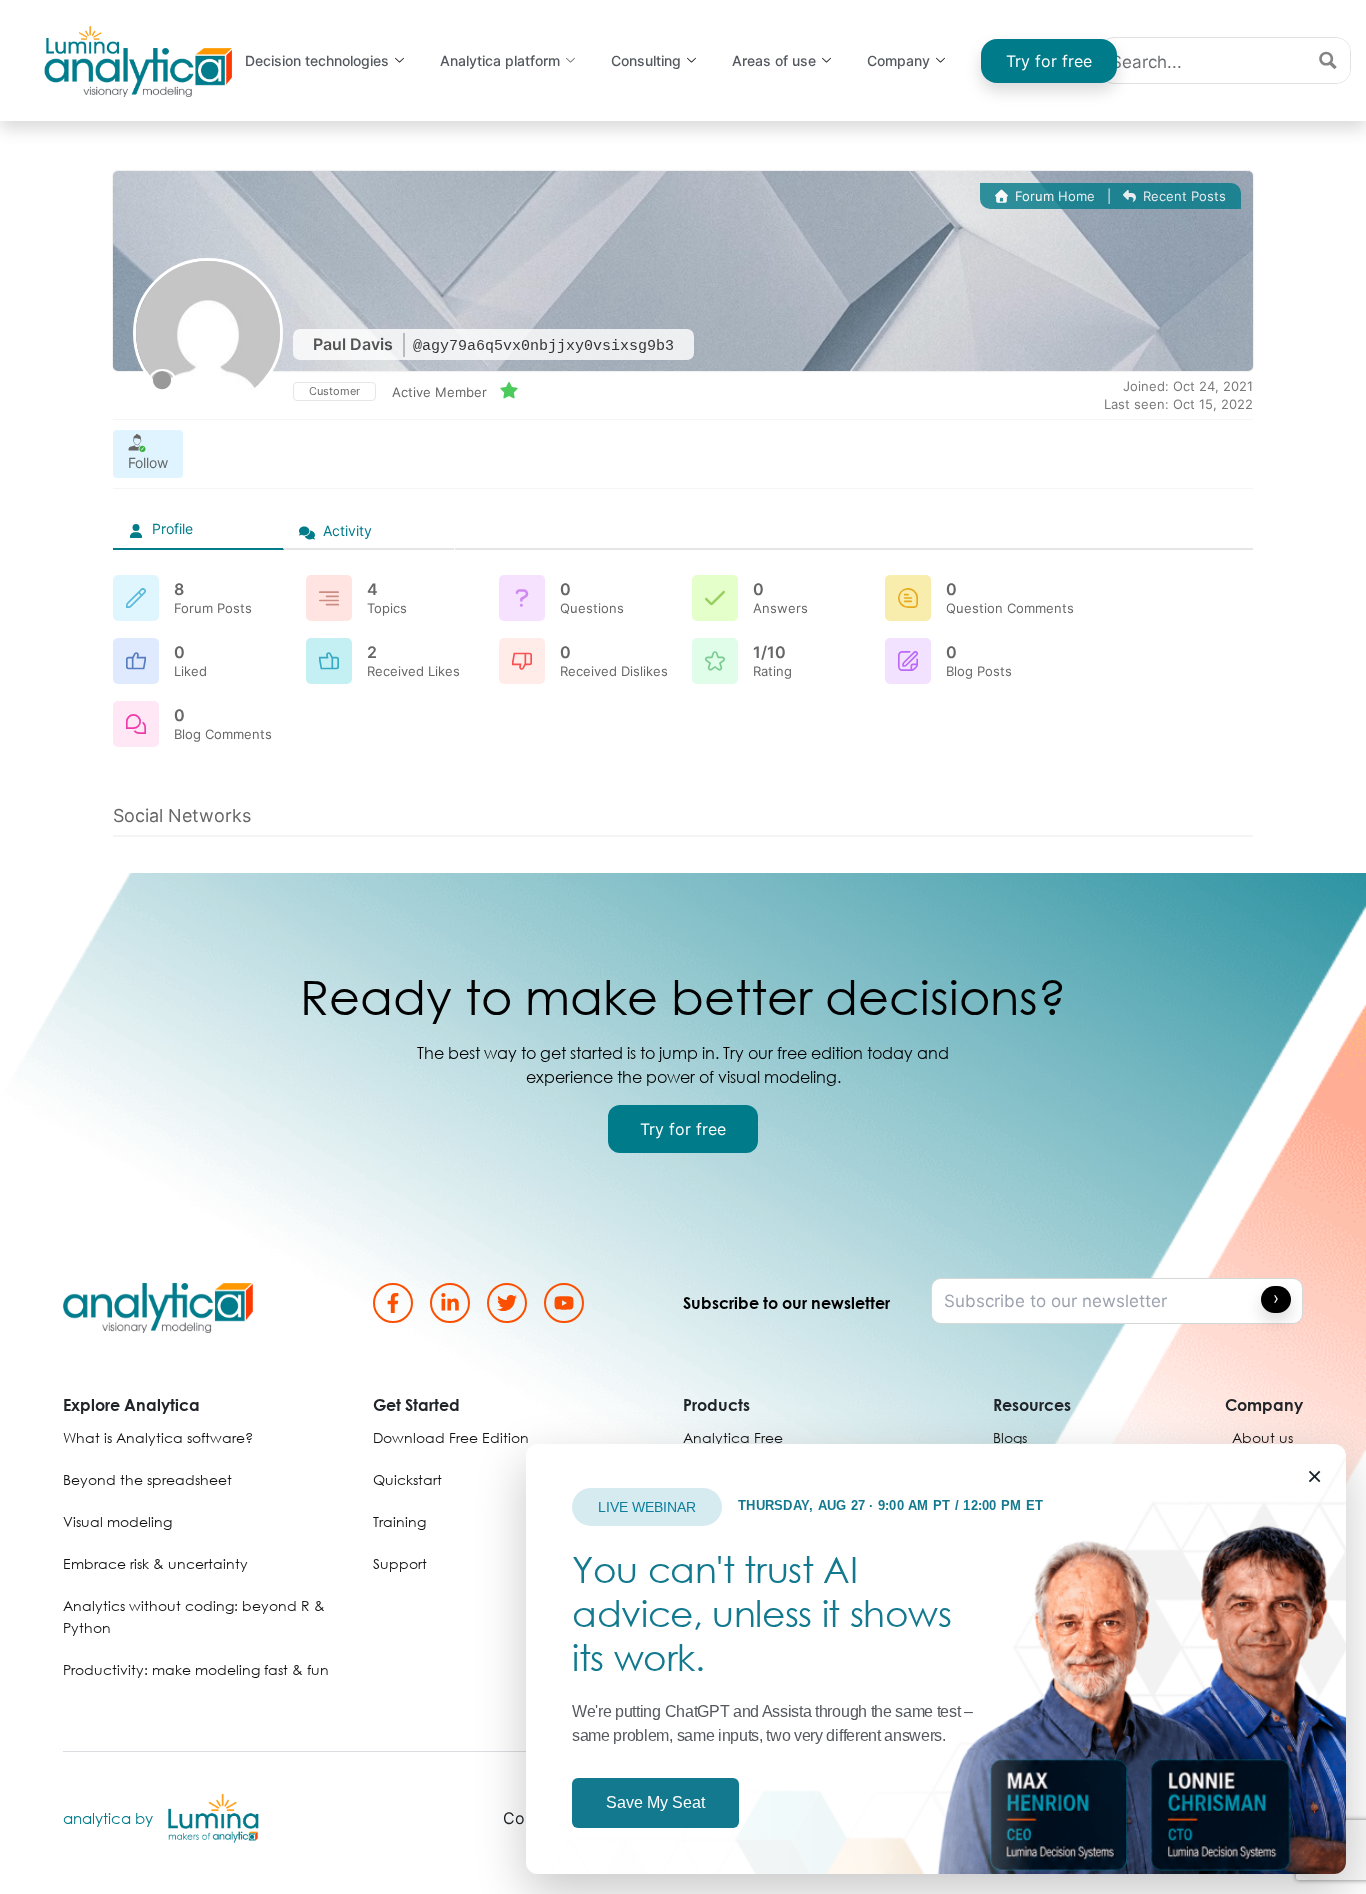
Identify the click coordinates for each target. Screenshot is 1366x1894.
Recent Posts (1182, 196)
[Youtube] (564, 1303)
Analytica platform (500, 60)
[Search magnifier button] (1327, 60)
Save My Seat (655, 1802)
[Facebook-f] (393, 1303)
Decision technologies (317, 60)
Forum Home (1053, 196)
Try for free (1049, 61)
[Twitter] (507, 1303)
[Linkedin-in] (450, 1303)
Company (898, 60)
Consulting (646, 60)
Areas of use (774, 60)
